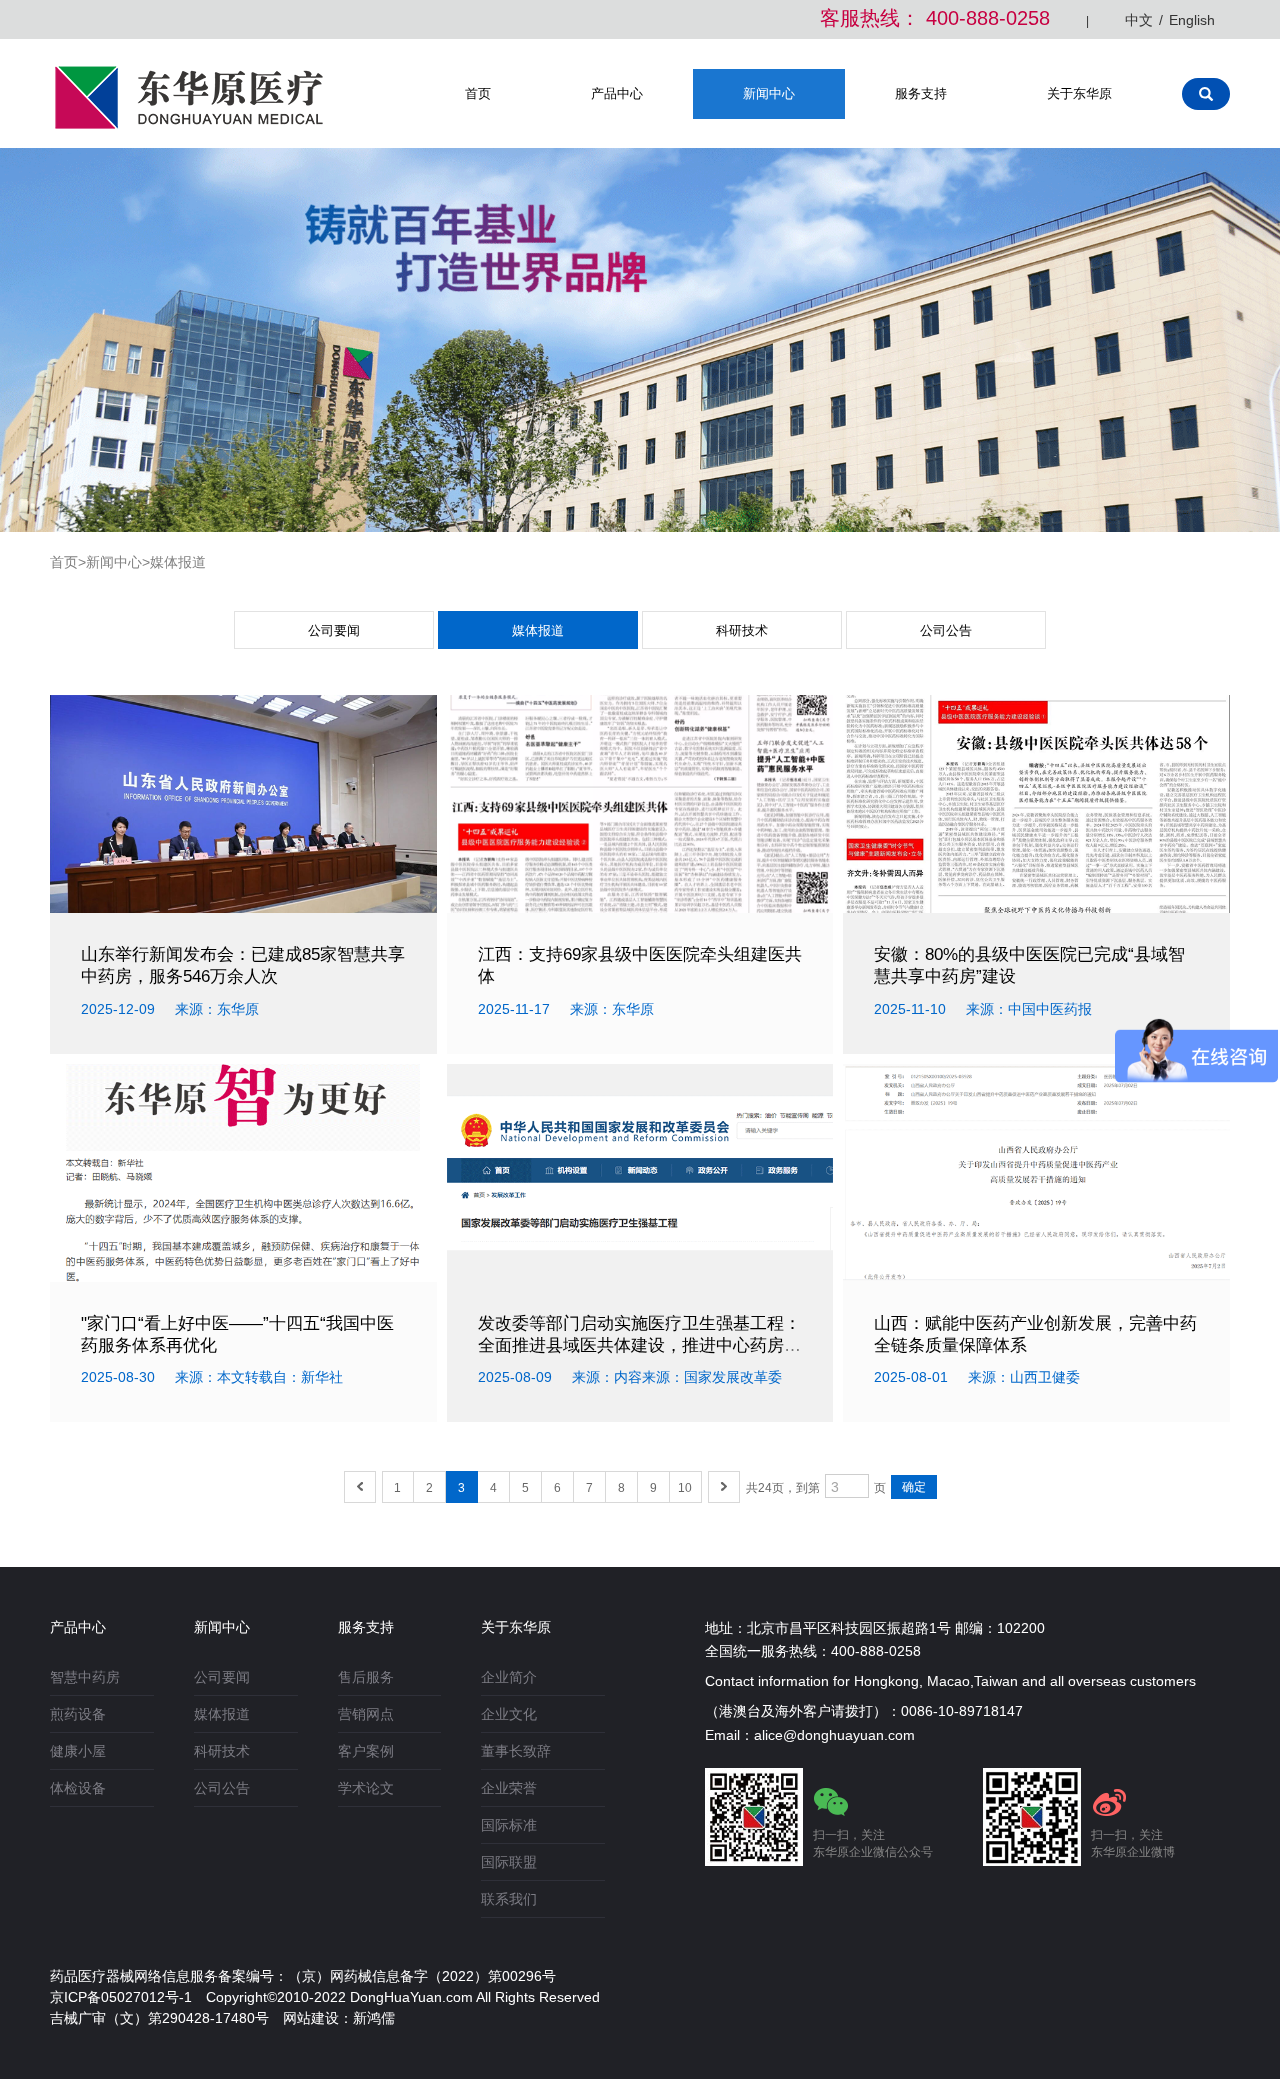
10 (685, 1488)
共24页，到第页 (816, 1488)
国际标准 (509, 1825)
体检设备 (78, 1788)
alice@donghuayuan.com (834, 1735)
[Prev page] (360, 1487)
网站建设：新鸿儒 (339, 2018)
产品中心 (617, 93)
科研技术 (742, 630)
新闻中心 (769, 93)
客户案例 (366, 1751)
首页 (478, 93)
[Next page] (724, 1487)
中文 (1139, 20)
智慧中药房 (85, 1677)
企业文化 (509, 1714)
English (1192, 20)
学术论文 (366, 1788)
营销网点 (366, 1714)
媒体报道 (538, 630)
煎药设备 (78, 1714)
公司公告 (946, 630)
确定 (914, 1487)
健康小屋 (78, 1751)
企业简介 (509, 1677)
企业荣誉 (509, 1788)
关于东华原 (1079, 93)
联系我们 (509, 1899)
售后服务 (366, 1677)
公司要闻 (334, 630)
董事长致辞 (516, 1751)
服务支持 (921, 93)
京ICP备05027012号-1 (121, 1997)
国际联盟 (509, 1862)
